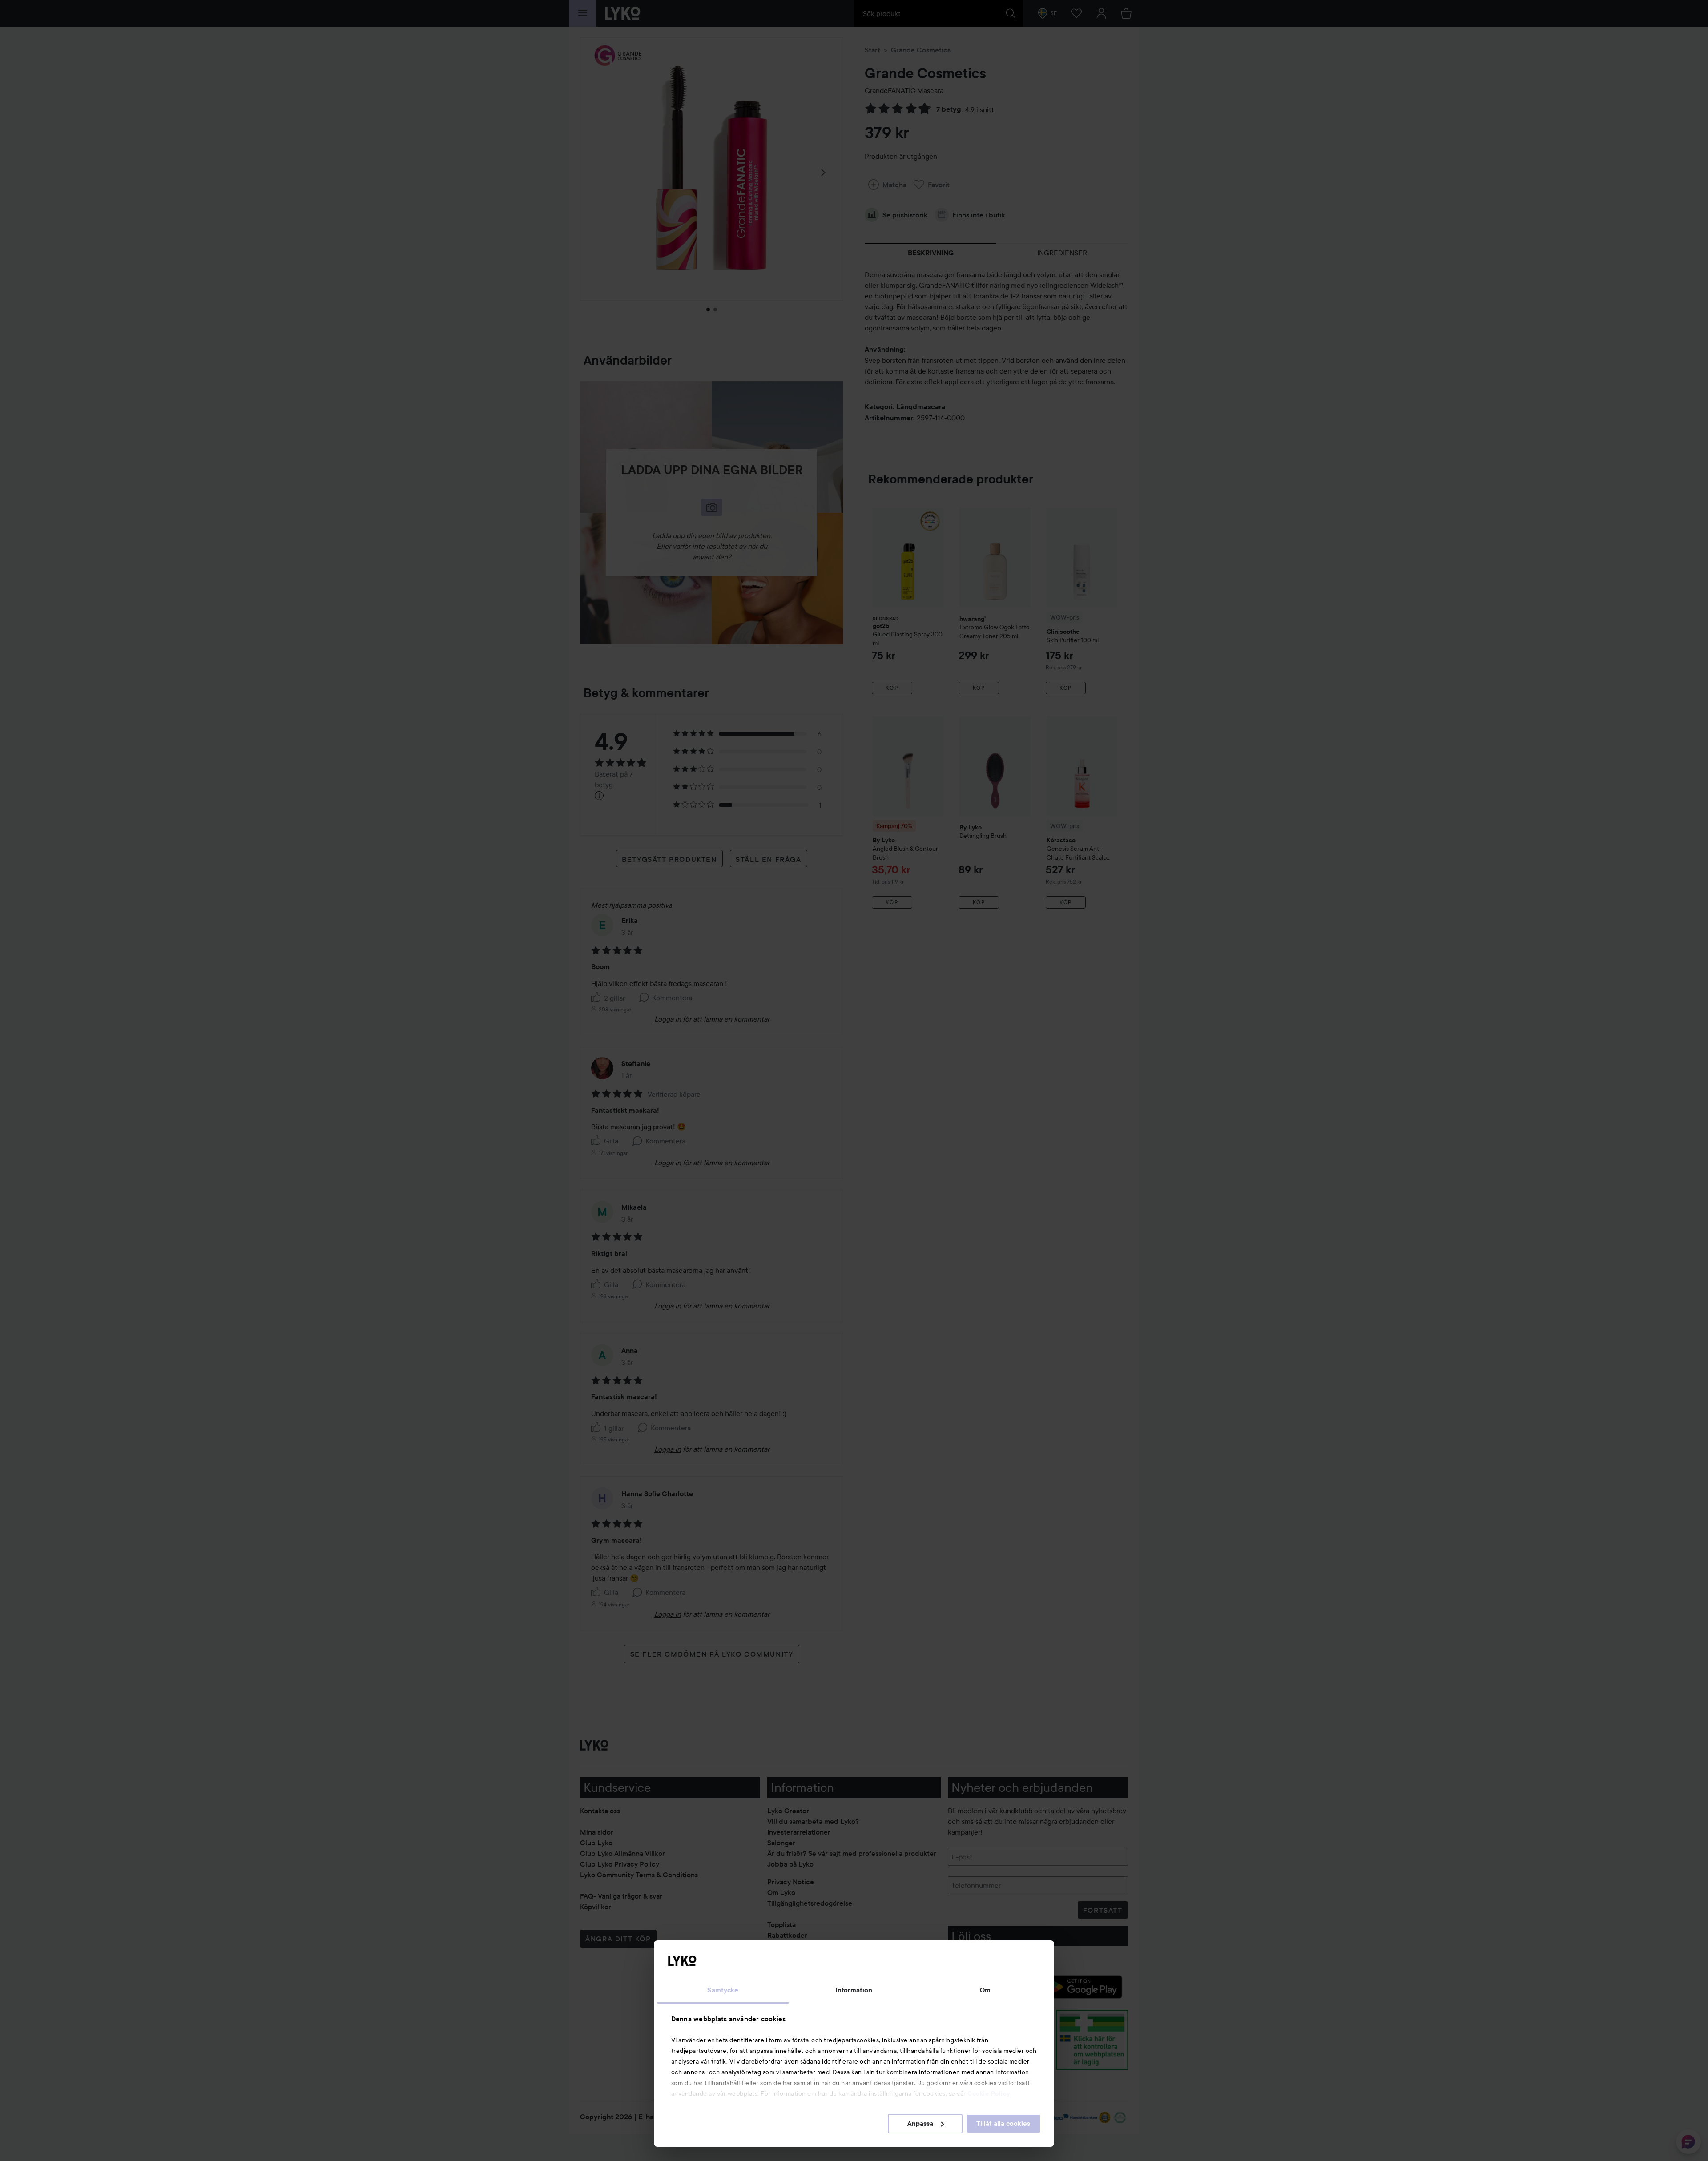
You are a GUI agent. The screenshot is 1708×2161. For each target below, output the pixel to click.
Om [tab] (985, 1990)
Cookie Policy (989, 2093)
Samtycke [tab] (723, 1990)
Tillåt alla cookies (1003, 2124)
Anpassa (920, 2124)
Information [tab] (854, 1990)
